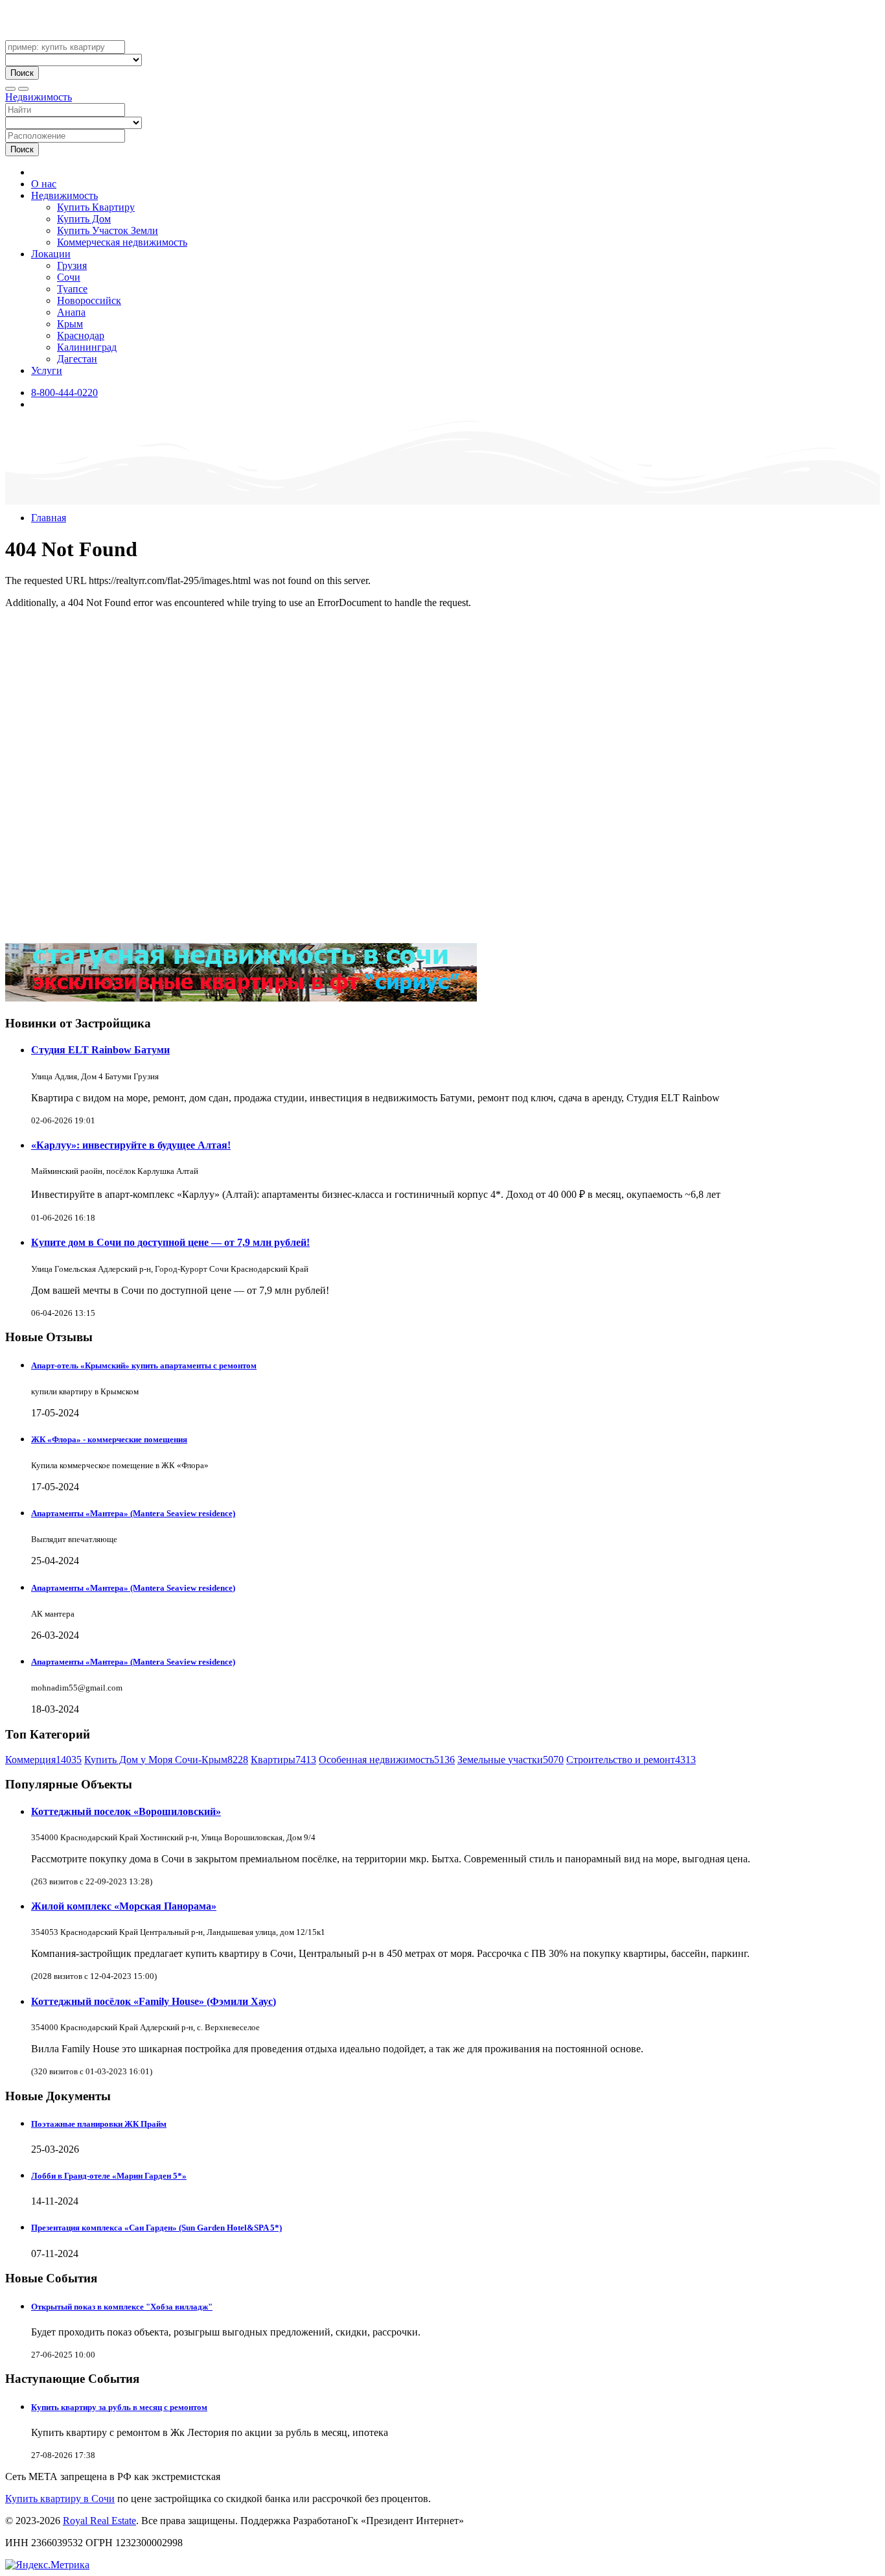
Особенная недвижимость (387, 1760)
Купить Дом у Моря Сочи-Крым (166, 1760)
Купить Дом (84, 219)
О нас (44, 184)
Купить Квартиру (96, 207)
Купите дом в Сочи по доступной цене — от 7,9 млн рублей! (170, 1242)
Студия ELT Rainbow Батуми (100, 1050)
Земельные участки (511, 1760)
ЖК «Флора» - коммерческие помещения (109, 1439)
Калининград (87, 347)
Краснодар (81, 335)
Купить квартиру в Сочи (60, 2499)
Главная (49, 518)
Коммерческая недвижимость (122, 242)
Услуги (47, 370)
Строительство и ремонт (631, 1760)
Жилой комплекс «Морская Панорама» (124, 1906)
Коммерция (43, 1760)
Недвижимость (39, 97)
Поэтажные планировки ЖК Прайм (99, 2124)
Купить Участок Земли (108, 230)
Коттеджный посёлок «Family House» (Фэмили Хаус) (154, 2001)
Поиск (22, 73)
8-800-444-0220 (64, 392)
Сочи (69, 277)
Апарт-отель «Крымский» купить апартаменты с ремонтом (144, 1365)
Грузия (72, 265)
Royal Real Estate (99, 2521)
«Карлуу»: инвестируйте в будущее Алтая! (131, 1145)
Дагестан (77, 359)
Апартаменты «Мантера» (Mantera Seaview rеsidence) (133, 1513)
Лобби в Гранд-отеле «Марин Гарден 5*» (109, 2176)
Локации (51, 254)
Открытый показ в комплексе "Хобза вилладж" (122, 2307)
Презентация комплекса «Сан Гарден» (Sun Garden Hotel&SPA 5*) (156, 2228)
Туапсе (72, 289)
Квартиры (283, 1760)
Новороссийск (89, 300)
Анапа (71, 312)
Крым (70, 324)
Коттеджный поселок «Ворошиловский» (126, 1811)
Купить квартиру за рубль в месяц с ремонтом (119, 2407)
